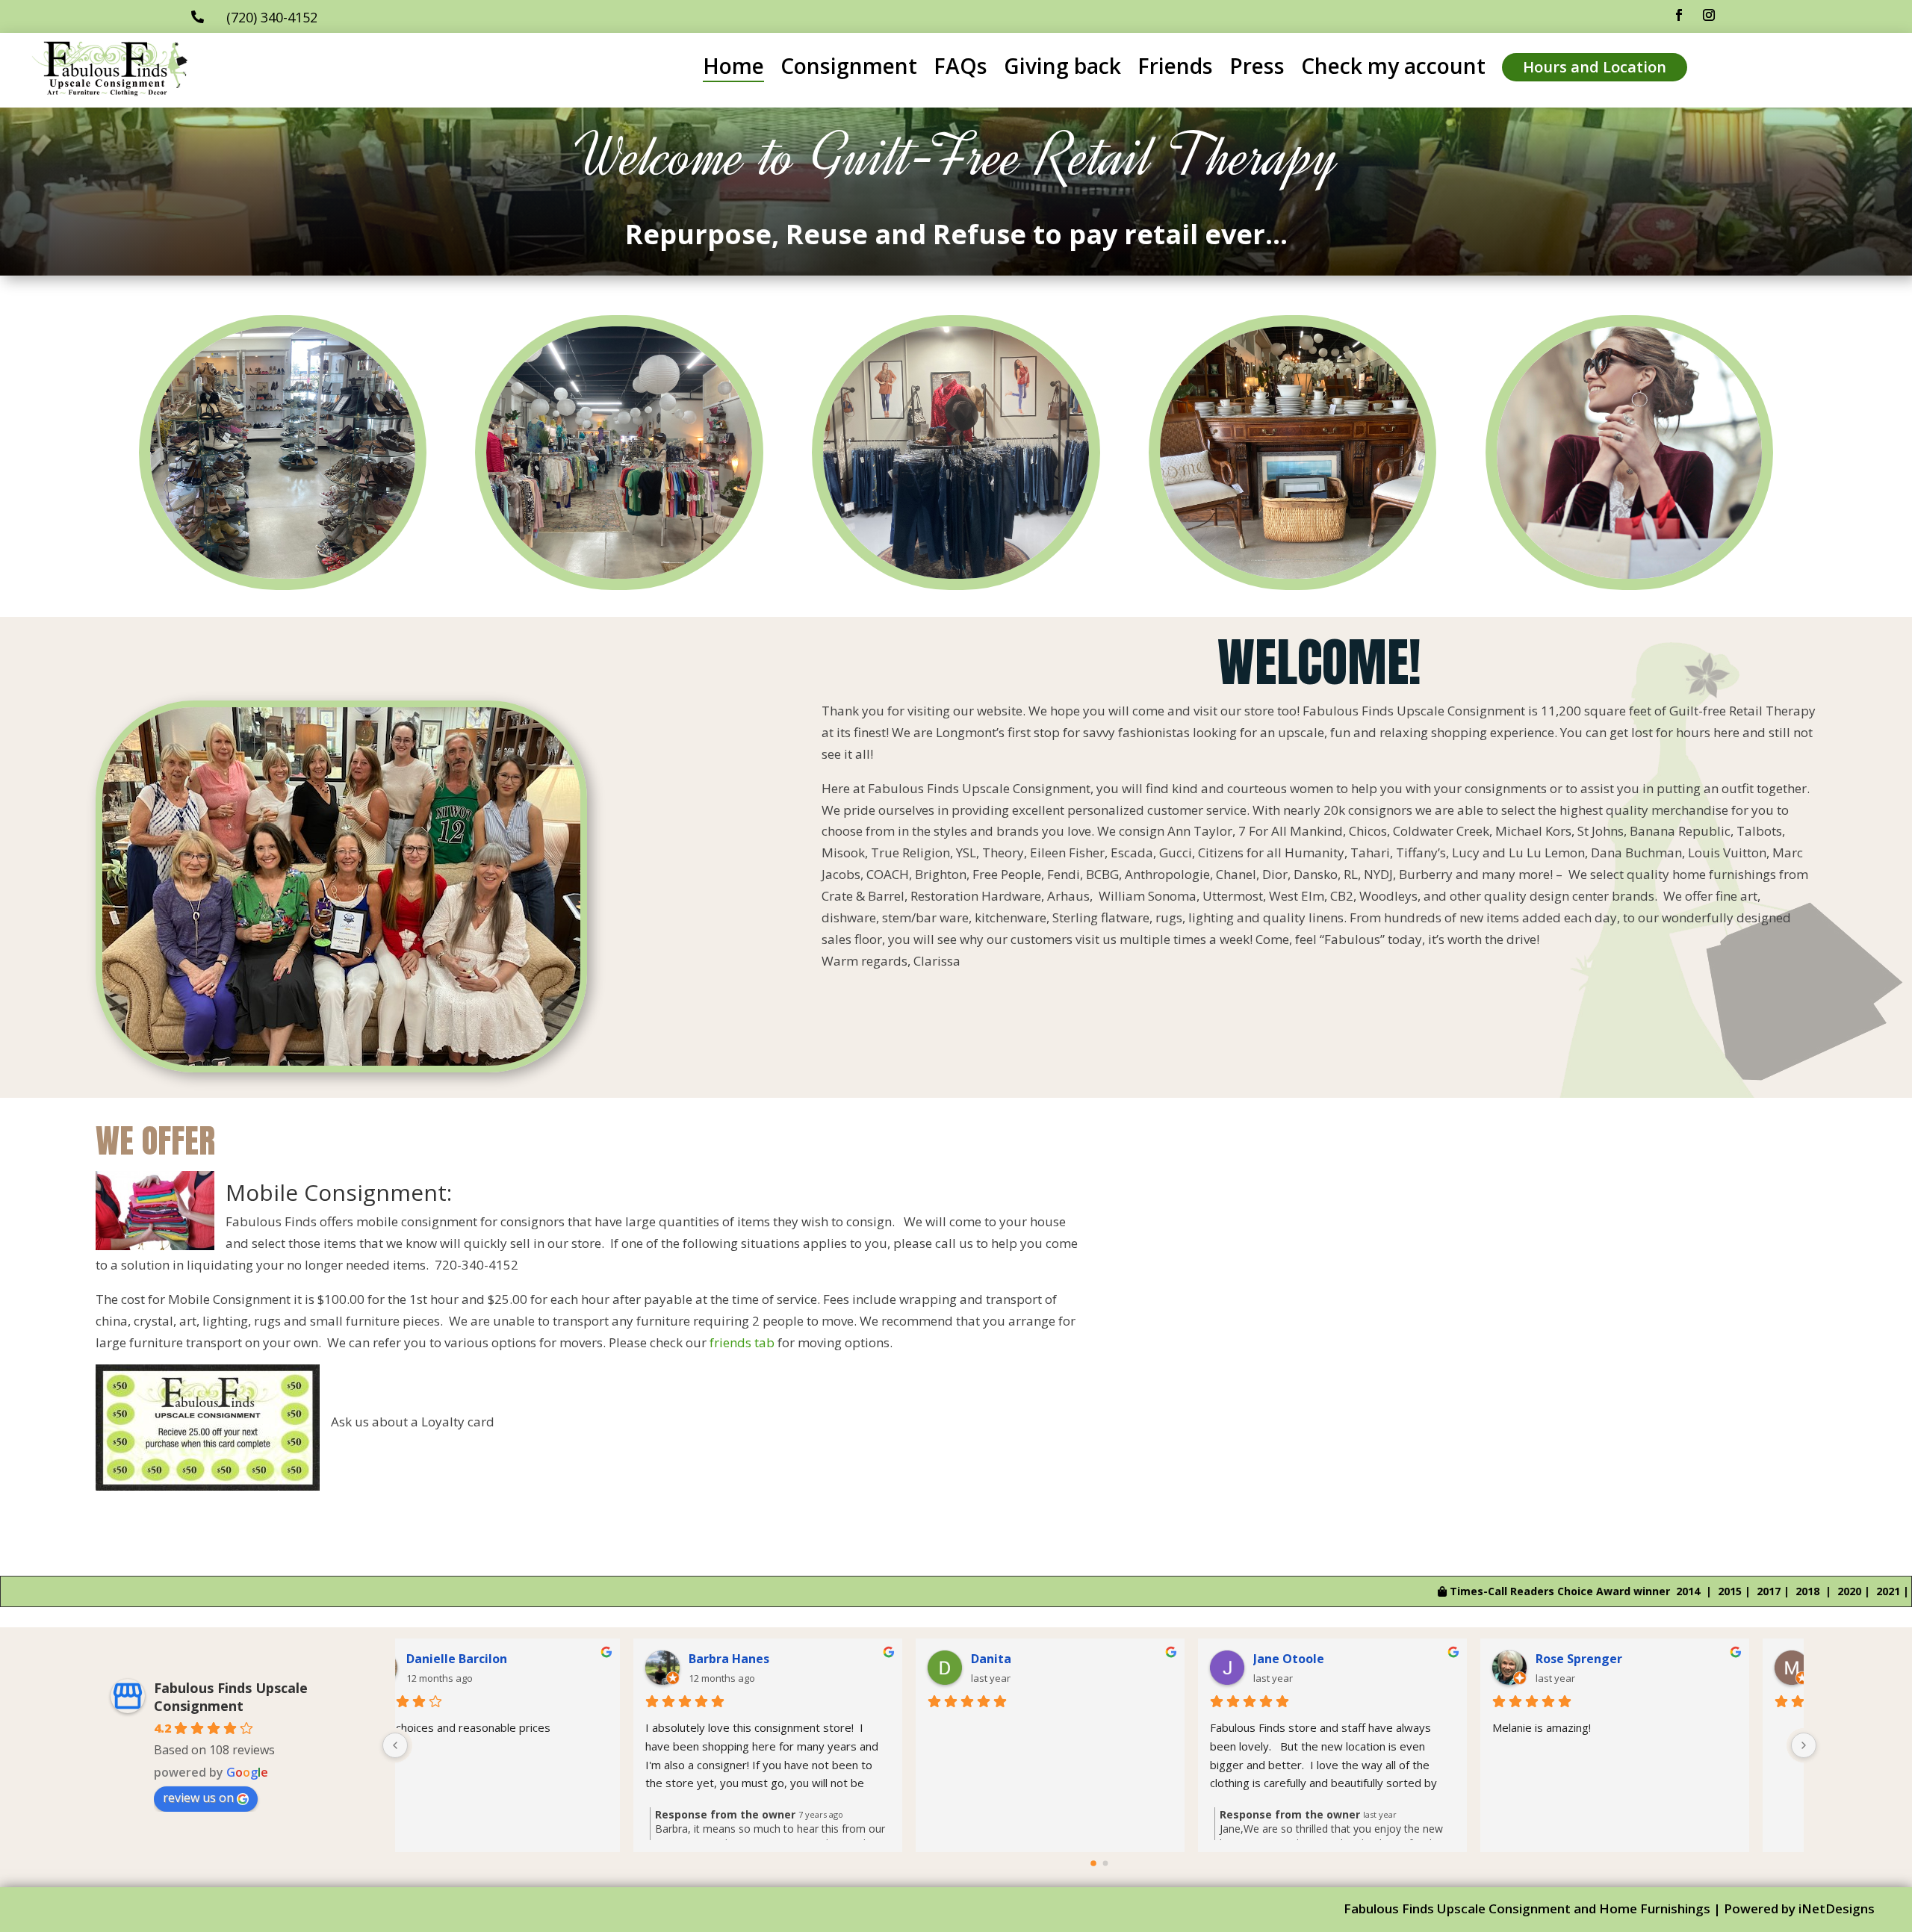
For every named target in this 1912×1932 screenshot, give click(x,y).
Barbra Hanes (778, 1659)
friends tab (742, 1342)
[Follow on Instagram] (1709, 15)
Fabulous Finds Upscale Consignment (231, 1697)
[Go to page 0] (1093, 1864)
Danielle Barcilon (506, 1659)
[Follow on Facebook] (1679, 15)
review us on (198, 1798)
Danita (1040, 1659)
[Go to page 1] (1106, 1864)
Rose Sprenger (1628, 1659)
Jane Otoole (1338, 1659)
